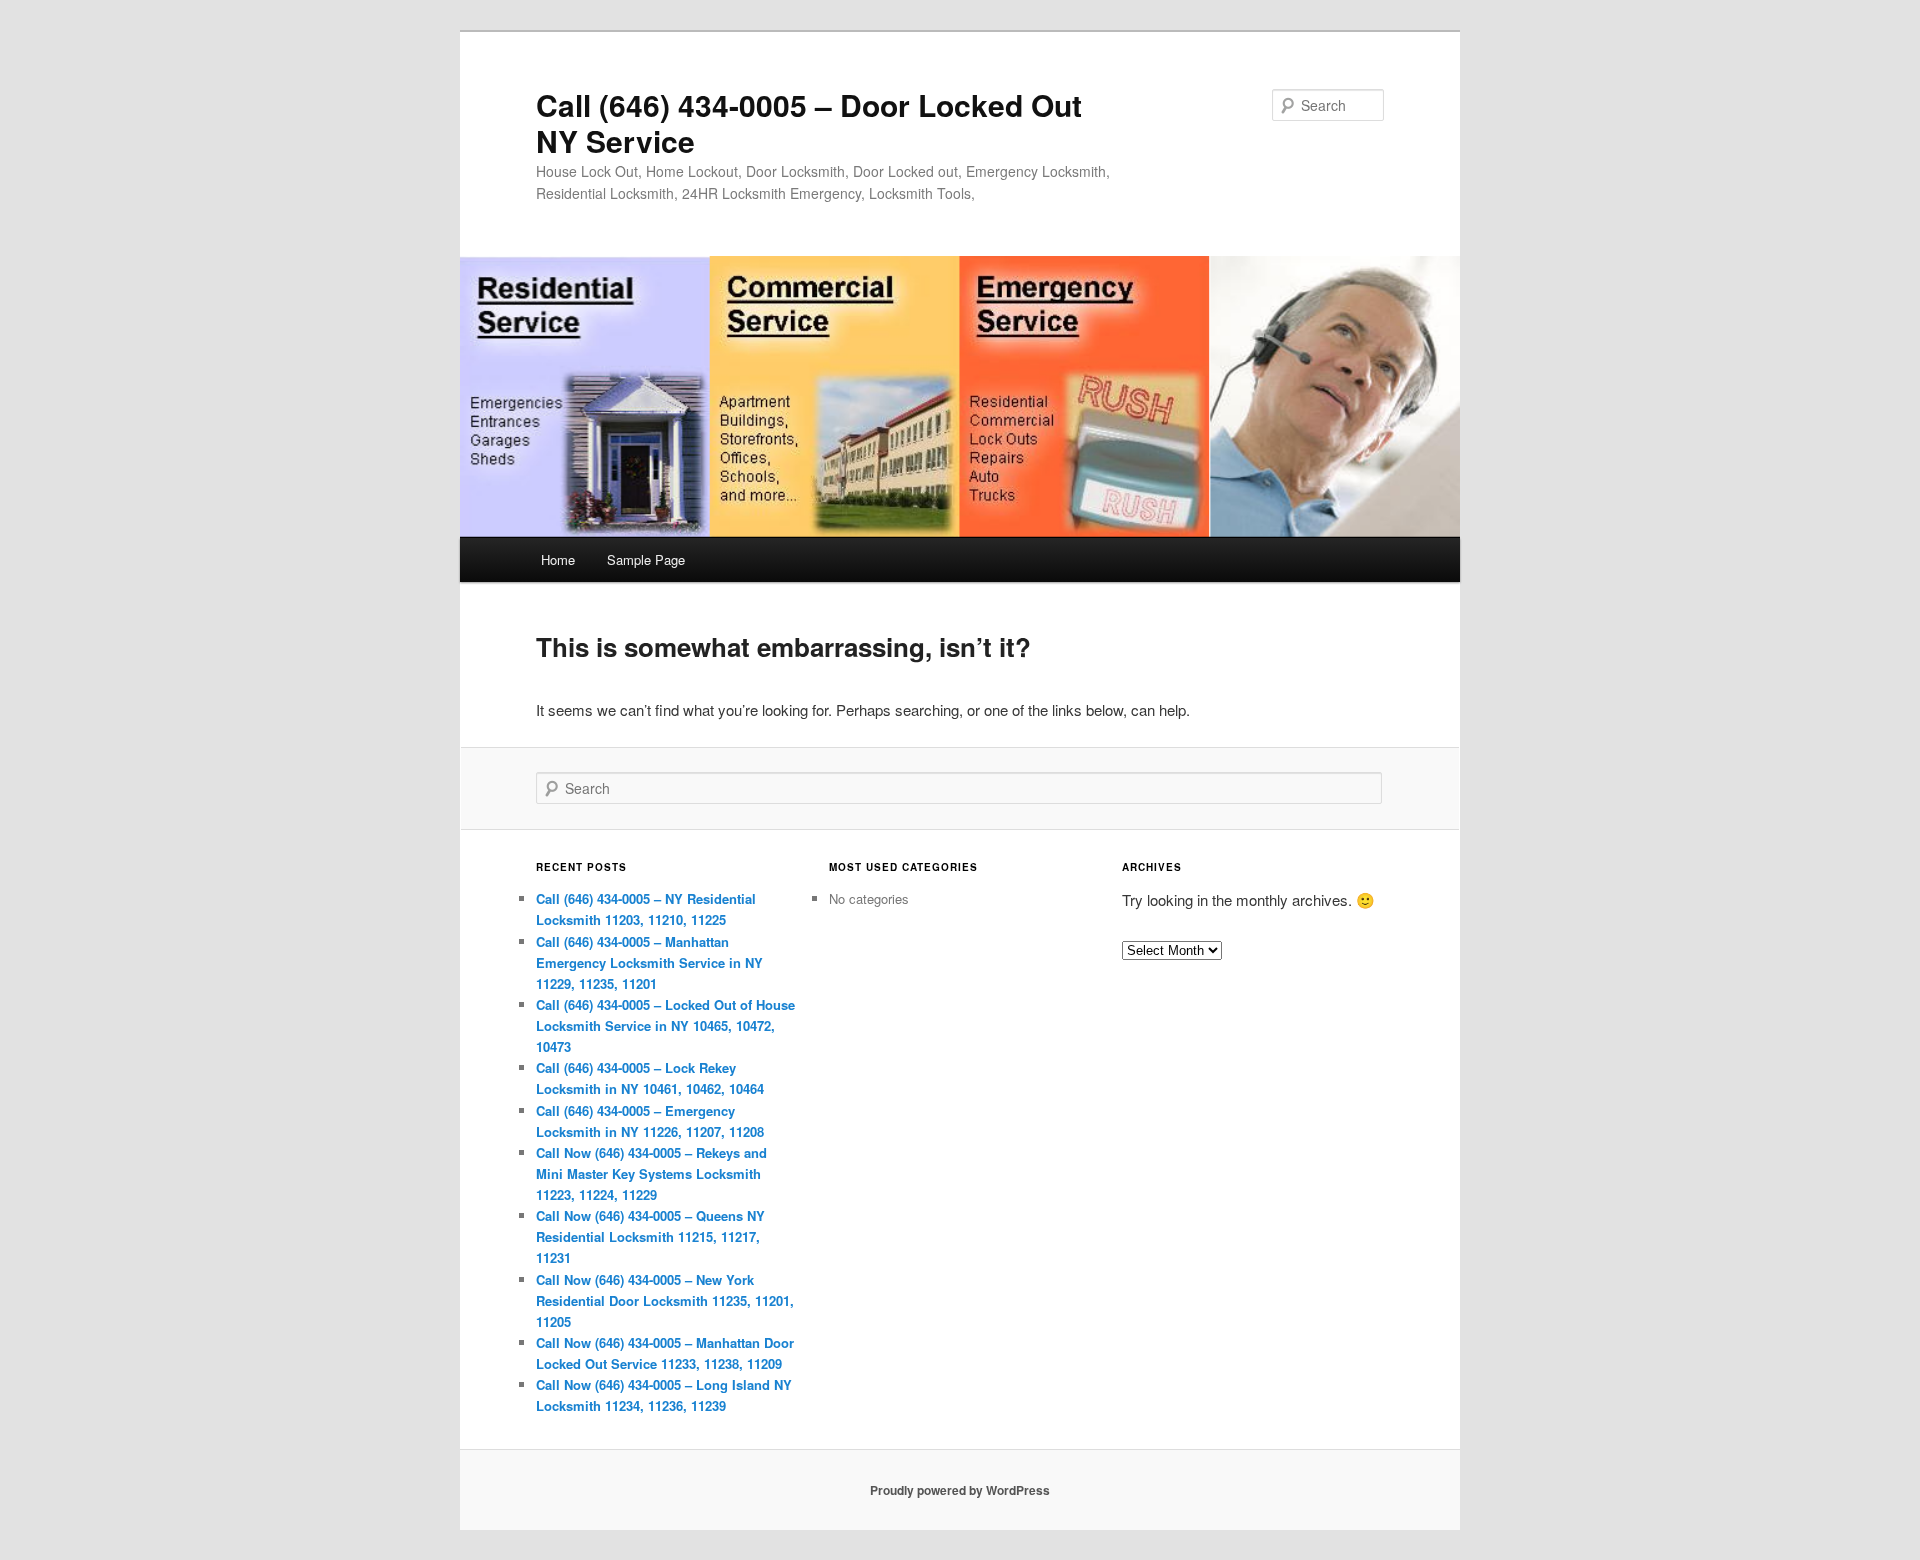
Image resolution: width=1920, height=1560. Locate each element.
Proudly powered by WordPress (960, 1490)
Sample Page (646, 559)
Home (558, 559)
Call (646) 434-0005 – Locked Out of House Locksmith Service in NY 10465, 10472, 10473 (665, 1025)
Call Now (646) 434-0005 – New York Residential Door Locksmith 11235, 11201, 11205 (665, 1300)
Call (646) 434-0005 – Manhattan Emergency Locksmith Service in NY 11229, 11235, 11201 (649, 962)
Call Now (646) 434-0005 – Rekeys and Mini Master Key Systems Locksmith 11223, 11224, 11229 (651, 1173)
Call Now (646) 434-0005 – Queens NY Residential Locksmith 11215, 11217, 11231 (650, 1236)
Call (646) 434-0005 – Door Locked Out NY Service (809, 122)
